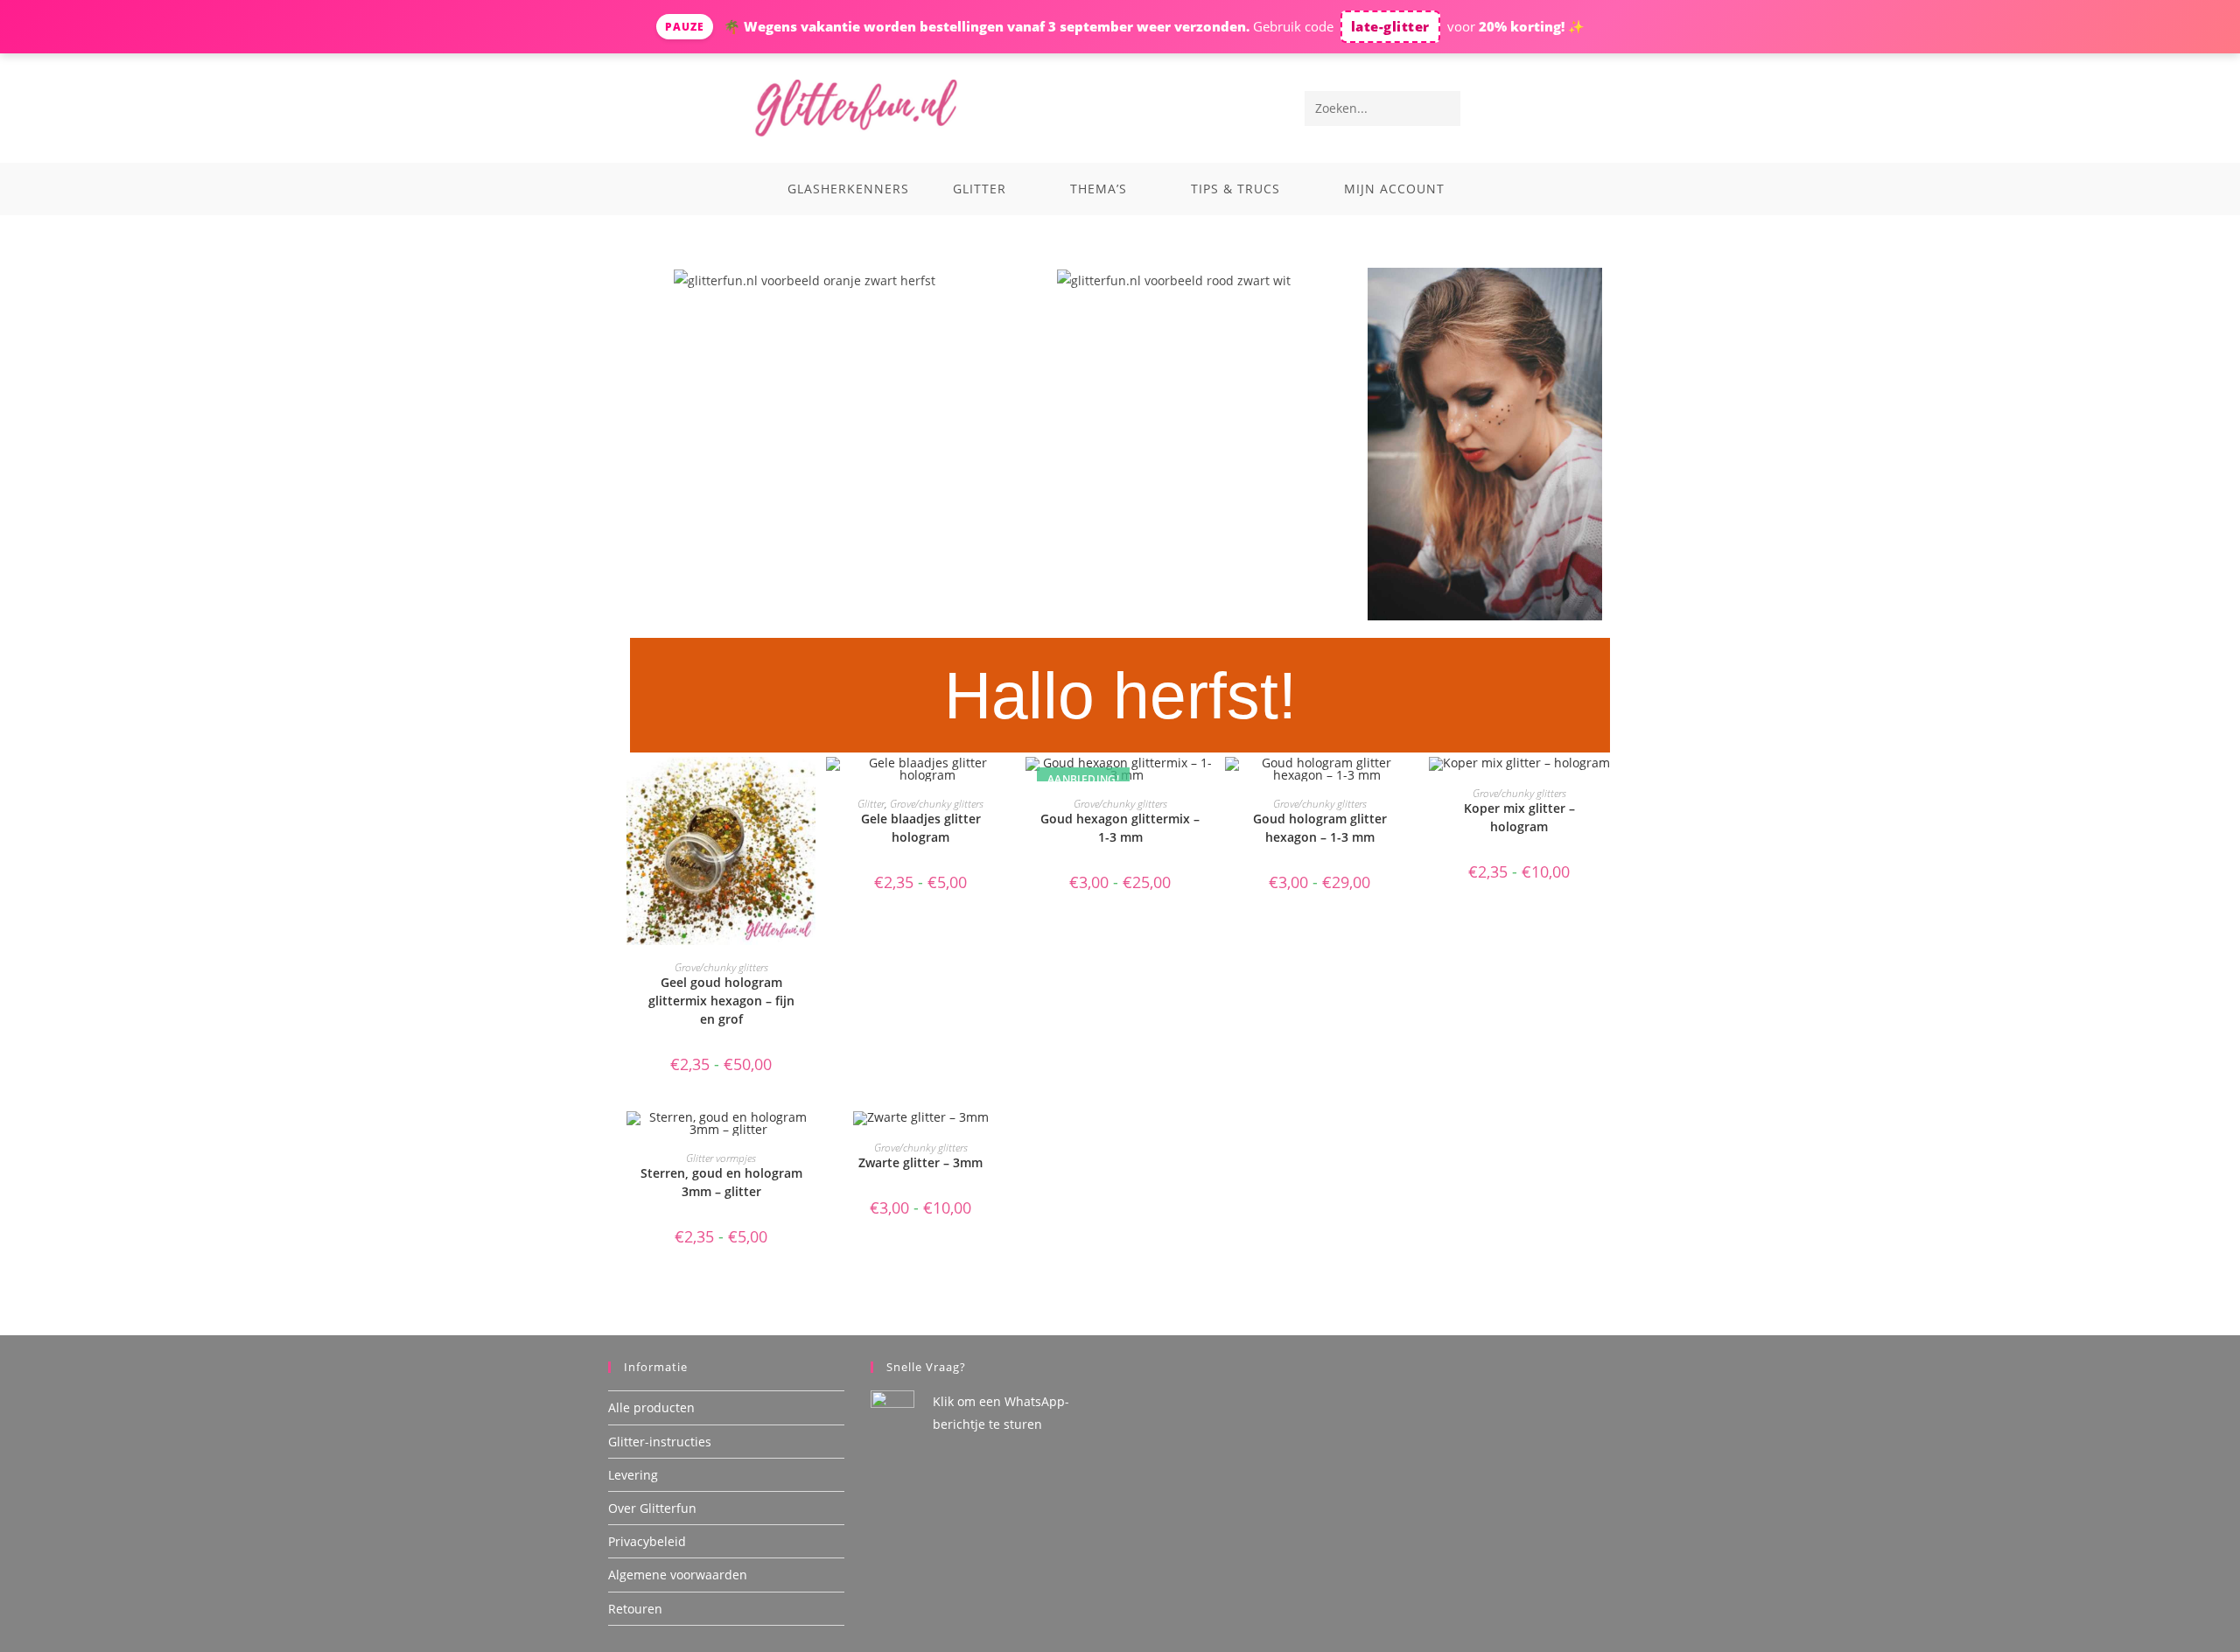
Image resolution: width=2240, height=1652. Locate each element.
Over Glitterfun (652, 1508)
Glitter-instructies (660, 1442)
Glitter (871, 804)
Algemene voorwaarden (678, 1575)
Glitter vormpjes (721, 1158)
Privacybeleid (647, 1541)
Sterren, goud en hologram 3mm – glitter (721, 1182)
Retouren (635, 1609)
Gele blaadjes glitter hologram (921, 828)
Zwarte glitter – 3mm (920, 1162)
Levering (633, 1475)
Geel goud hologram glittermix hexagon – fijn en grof (721, 1001)
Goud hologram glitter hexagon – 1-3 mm (1320, 828)
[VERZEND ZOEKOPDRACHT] (1444, 108)
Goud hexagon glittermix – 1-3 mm (1120, 828)
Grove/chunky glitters (721, 967)
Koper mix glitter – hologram (1519, 817)
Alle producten (651, 1407)
